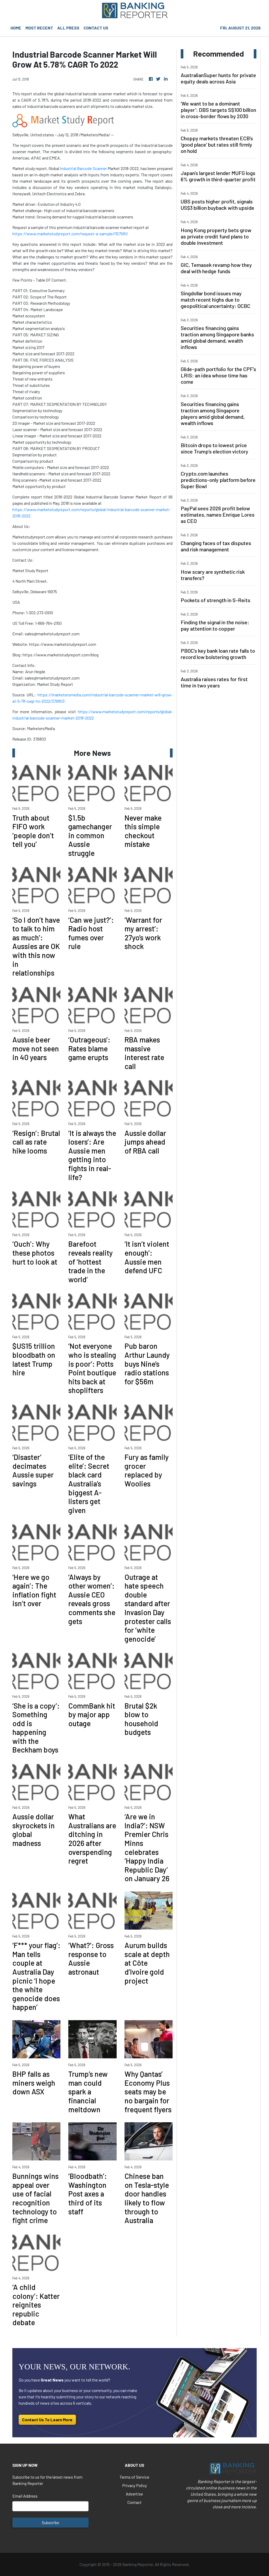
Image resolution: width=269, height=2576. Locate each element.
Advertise (134, 2494)
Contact (134, 2502)
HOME (16, 28)
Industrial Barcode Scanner (83, 168)
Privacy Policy (134, 2485)
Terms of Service (134, 2477)
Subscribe (50, 2522)
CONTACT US (96, 28)
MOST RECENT (39, 28)
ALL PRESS (68, 28)
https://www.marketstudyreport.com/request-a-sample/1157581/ (70, 234)
